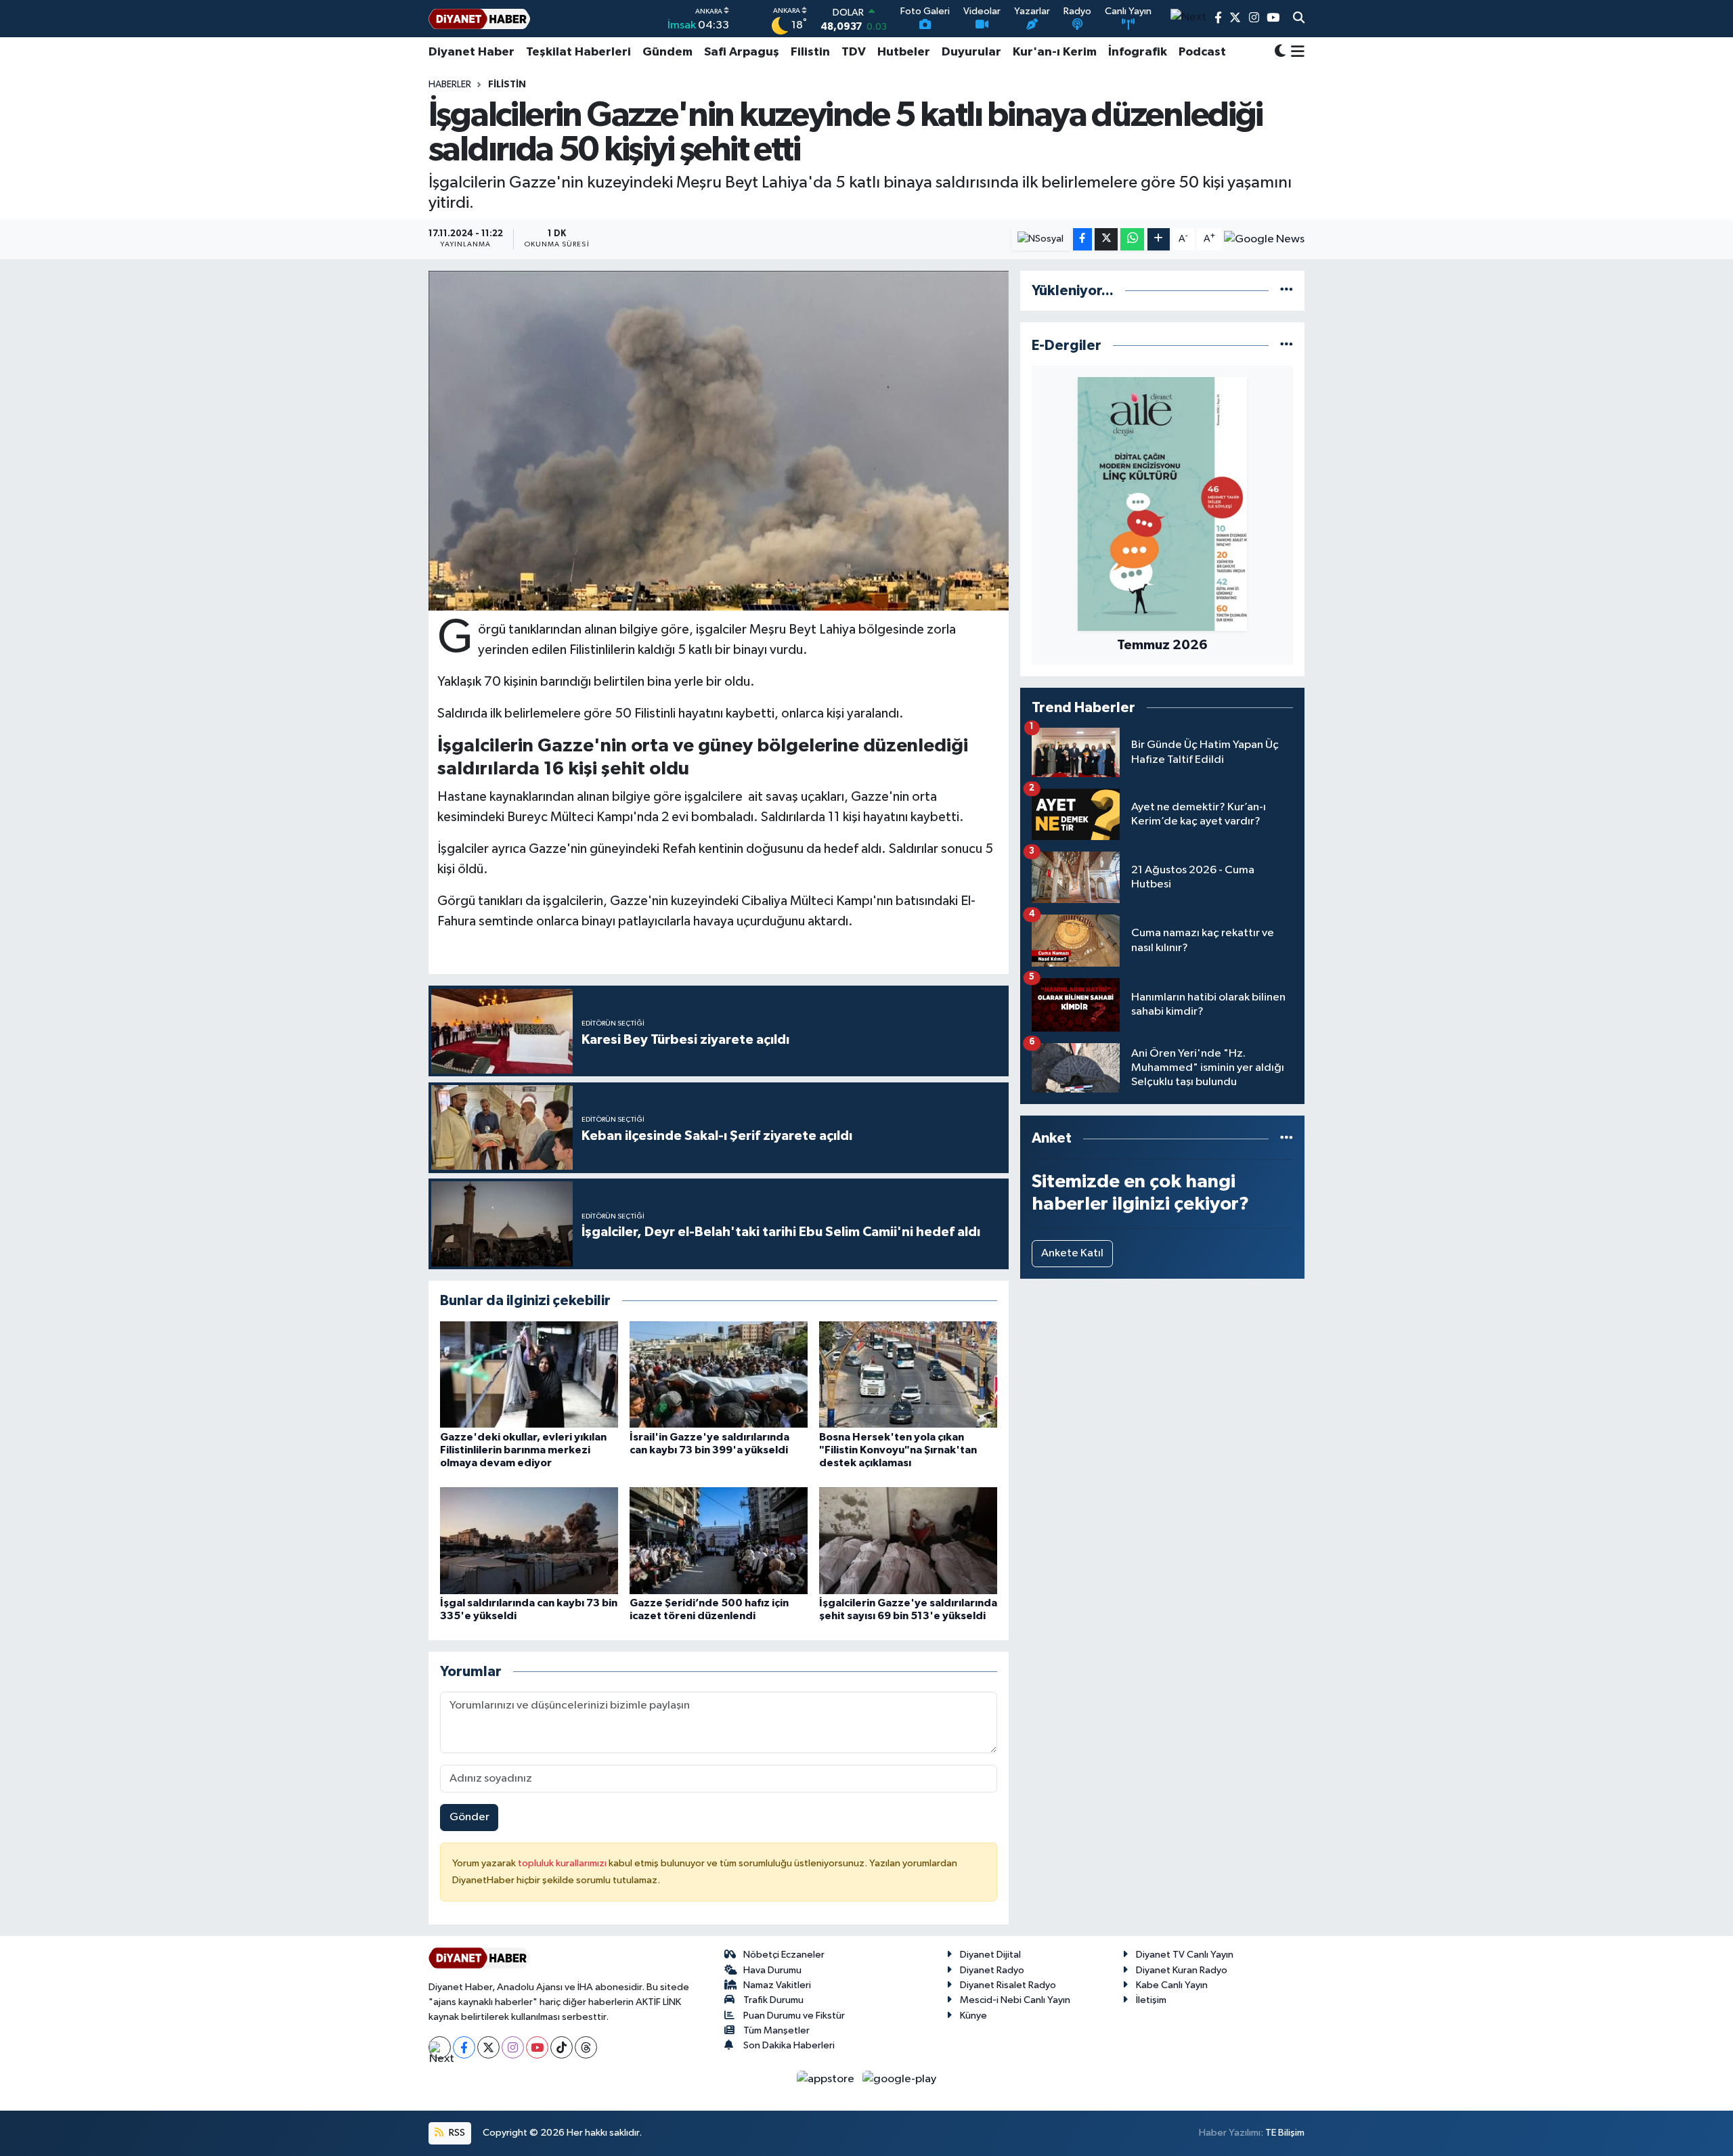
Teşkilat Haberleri (578, 52)
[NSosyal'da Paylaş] (1041, 239)
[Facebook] (464, 2047)
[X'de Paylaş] (1106, 239)
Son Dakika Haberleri (789, 2045)
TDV (854, 52)
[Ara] (1299, 19)
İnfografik (1138, 52)
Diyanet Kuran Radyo (1182, 1970)
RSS (456, 2133)
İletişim (1151, 2000)
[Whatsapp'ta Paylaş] (1132, 239)
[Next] (440, 2047)
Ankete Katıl (1072, 1253)
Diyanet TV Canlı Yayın (1185, 1955)
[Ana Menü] (1295, 52)
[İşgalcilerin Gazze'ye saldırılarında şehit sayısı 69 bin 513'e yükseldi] (908, 1540)
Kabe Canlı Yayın (1172, 1985)
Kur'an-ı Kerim (1055, 52)
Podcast (1202, 52)
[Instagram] (513, 2047)
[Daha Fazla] (1159, 239)
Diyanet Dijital (990, 1955)
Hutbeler (904, 52)
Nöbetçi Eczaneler (784, 1955)
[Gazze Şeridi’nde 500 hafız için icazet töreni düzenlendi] (719, 1540)
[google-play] (900, 2078)
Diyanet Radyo (992, 1970)
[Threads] (586, 2047)
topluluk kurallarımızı (563, 1863)
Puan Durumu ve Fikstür (794, 2016)
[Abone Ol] (1264, 239)
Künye (973, 2016)
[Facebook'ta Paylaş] (1082, 239)
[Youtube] (537, 2047)
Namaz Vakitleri (777, 1985)
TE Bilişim (1285, 2133)
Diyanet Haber (471, 52)
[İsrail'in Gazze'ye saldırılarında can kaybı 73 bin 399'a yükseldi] (719, 1374)
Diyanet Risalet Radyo (1008, 1985)
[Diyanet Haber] (479, 19)
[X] (488, 2047)
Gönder (469, 1817)
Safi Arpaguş (742, 52)
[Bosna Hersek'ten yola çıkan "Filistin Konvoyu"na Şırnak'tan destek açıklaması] (908, 1374)
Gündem (667, 52)
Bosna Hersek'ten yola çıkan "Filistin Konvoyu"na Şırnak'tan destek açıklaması (898, 1450)
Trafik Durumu (773, 2000)
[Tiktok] (562, 2047)
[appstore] (827, 2078)
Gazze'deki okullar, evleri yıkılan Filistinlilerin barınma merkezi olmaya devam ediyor (523, 1450)
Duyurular (971, 52)
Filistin (810, 52)
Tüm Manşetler (776, 2030)
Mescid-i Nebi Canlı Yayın (1015, 2000)
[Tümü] (1287, 291)
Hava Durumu (772, 1970)
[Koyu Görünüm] (1280, 52)
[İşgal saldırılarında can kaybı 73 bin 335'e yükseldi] (529, 1540)
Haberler (450, 85)
